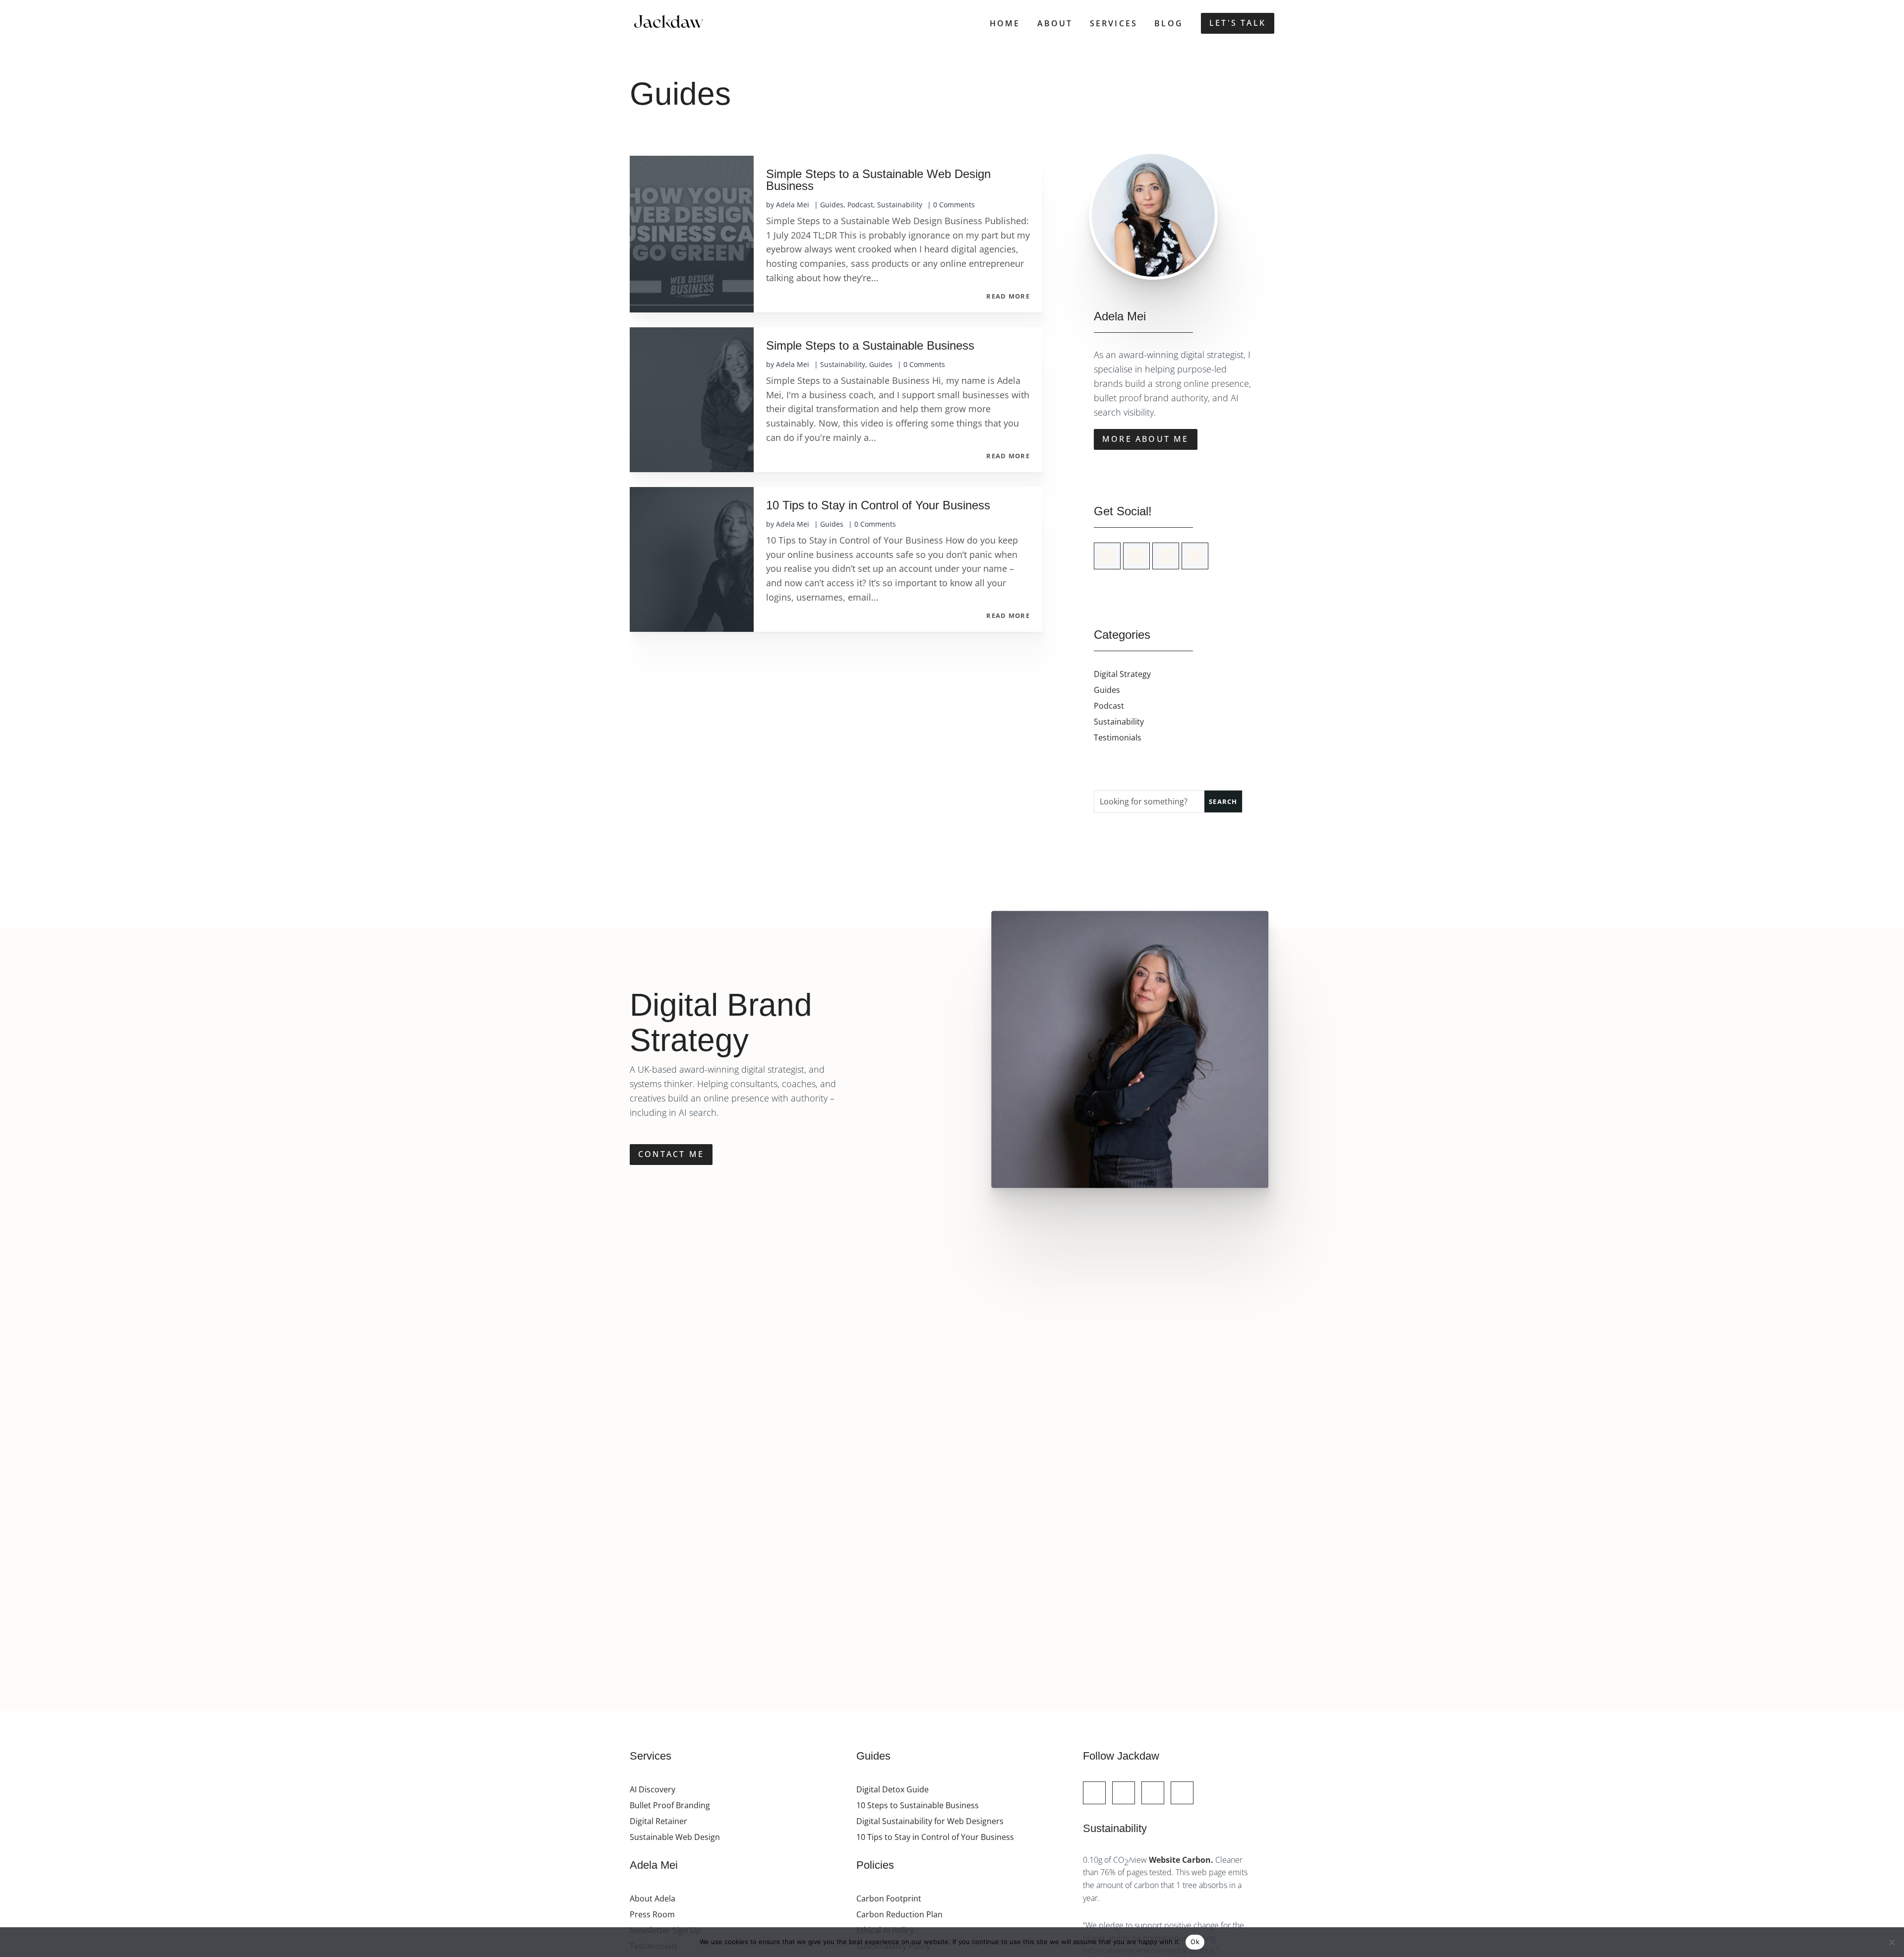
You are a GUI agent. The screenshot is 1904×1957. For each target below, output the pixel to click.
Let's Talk (1238, 23)
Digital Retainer (658, 1821)
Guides (832, 205)
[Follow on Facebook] (1124, 1793)
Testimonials (1118, 737)
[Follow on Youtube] (1195, 556)
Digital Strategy (1122, 674)
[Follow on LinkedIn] (1166, 556)
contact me (671, 1154)
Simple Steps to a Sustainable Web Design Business (878, 180)
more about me (1146, 439)
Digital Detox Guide (892, 1789)
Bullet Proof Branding (670, 1805)
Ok (1195, 1942)
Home (1005, 23)
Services (1114, 23)
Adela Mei (793, 205)
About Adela (653, 1898)
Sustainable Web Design (675, 1837)
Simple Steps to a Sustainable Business (870, 345)
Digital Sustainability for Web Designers (930, 1821)
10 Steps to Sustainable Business (918, 1805)
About (1055, 23)
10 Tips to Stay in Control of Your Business (878, 505)
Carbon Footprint (889, 1898)
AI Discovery (653, 1789)
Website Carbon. (1182, 1860)
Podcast (860, 205)
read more (1008, 297)
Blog (1169, 23)
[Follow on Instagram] (1136, 556)
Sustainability (900, 205)
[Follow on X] (1107, 556)
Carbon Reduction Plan (899, 1914)
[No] (1892, 1942)
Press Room (652, 1914)
